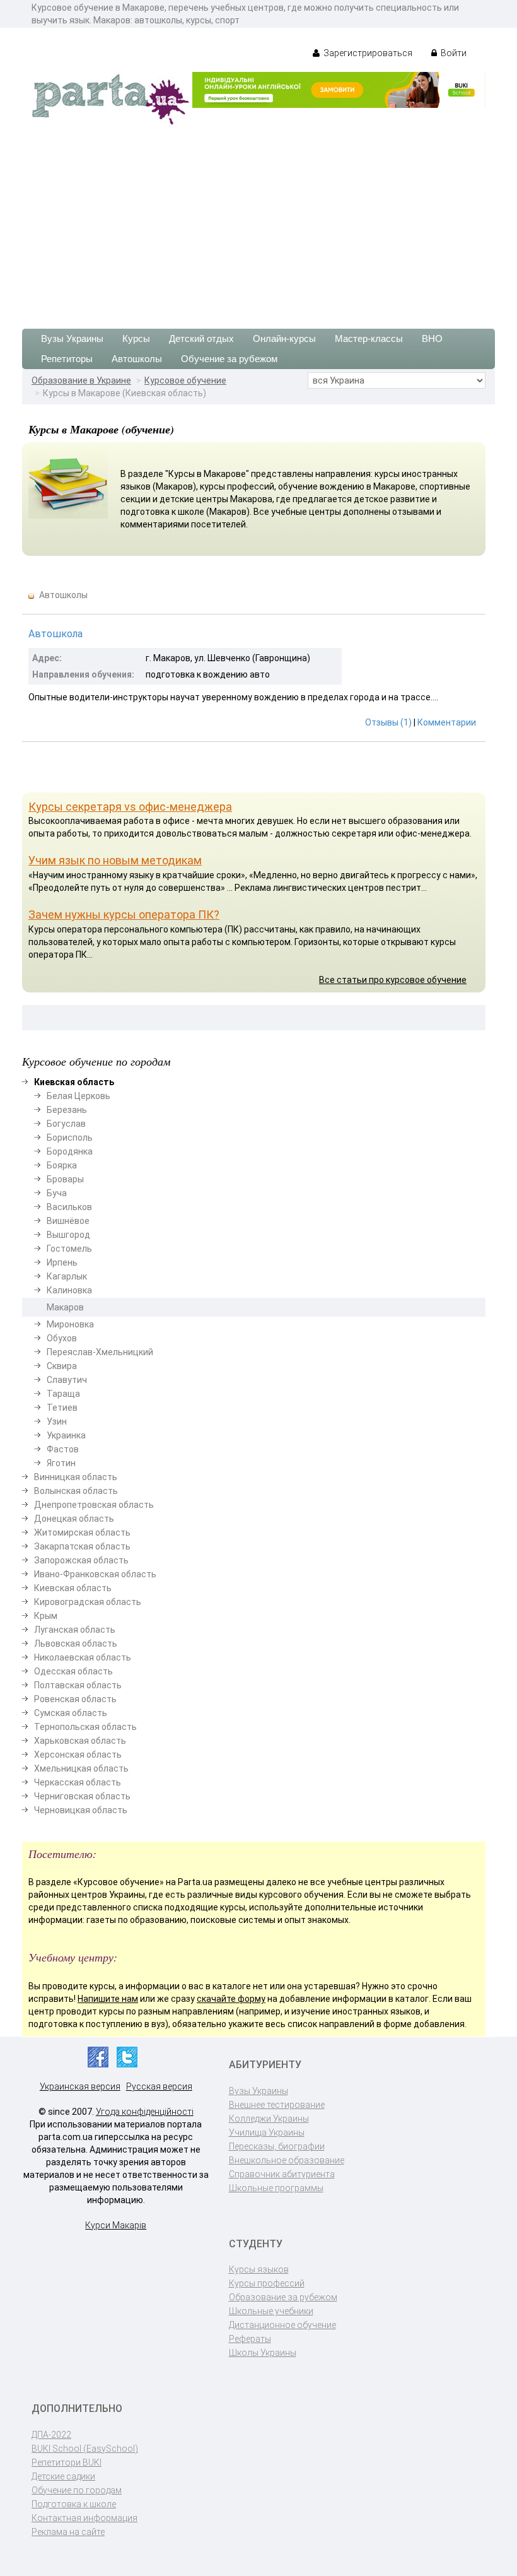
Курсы (136, 338)
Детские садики (63, 2476)
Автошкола (55, 634)
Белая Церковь (78, 1096)
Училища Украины (267, 2132)
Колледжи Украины (269, 2119)
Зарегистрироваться (367, 53)
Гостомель (69, 1249)
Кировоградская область (88, 1602)
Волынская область (76, 1491)
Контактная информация (84, 2518)
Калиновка (69, 1290)
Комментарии (447, 722)
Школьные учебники (271, 2311)
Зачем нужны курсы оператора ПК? (124, 915)
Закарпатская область (82, 1546)
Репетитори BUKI (67, 2462)
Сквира (62, 1366)
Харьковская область (80, 1741)
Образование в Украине (81, 380)
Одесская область (73, 1671)
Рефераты (250, 2339)
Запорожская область (81, 1560)
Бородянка (70, 1151)
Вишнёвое (68, 1221)
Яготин (61, 1463)
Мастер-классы (369, 338)
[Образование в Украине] (110, 98)
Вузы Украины (72, 338)
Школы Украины (263, 2353)
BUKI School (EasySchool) (85, 2449)
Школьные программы (276, 2188)
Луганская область (75, 1630)
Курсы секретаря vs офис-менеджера (130, 807)
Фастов (63, 1449)
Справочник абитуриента (282, 2174)
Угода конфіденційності (145, 2112)
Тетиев (62, 1408)
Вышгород (68, 1235)
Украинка (66, 1435)
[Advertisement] (258, 221)
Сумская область (71, 1713)
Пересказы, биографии (277, 2146)
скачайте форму (231, 1999)
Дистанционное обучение (282, 2325)
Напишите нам (108, 1999)
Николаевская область (83, 1657)
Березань (67, 1110)
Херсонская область (78, 1755)
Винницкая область (76, 1477)
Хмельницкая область (81, 1768)
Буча (57, 1193)
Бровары (65, 1179)
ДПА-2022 (51, 2435)
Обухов (62, 1338)
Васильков (69, 1207)
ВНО (432, 338)
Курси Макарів (116, 2225)
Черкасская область (78, 1782)
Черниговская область (82, 1796)
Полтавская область (78, 1685)
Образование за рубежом (283, 2297)
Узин (57, 1421)
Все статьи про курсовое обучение (393, 980)
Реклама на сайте (68, 2532)
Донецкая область (74, 1519)
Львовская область (76, 1644)
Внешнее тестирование (277, 2105)
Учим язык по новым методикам (115, 860)
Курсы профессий (267, 2283)
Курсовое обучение (185, 380)
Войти (453, 53)
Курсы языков (259, 2269)
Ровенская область (75, 1699)
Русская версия (159, 2086)
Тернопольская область (85, 1727)
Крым (46, 1616)
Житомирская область (82, 1532)
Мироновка (70, 1324)
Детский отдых (201, 338)
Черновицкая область (81, 1810)
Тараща (63, 1394)
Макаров (65, 1307)
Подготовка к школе (74, 2504)
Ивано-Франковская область (95, 1574)
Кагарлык (67, 1276)
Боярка (62, 1165)
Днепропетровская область (94, 1505)
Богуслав (66, 1124)
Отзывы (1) (388, 722)
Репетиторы (67, 359)
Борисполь (70, 1138)
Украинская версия (80, 2086)
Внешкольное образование (287, 2160)
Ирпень (62, 1262)
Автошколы (137, 359)
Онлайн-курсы (284, 338)
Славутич (67, 1380)
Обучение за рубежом (229, 359)
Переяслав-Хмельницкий (100, 1352)
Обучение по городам (77, 2490)
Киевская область (73, 1588)
